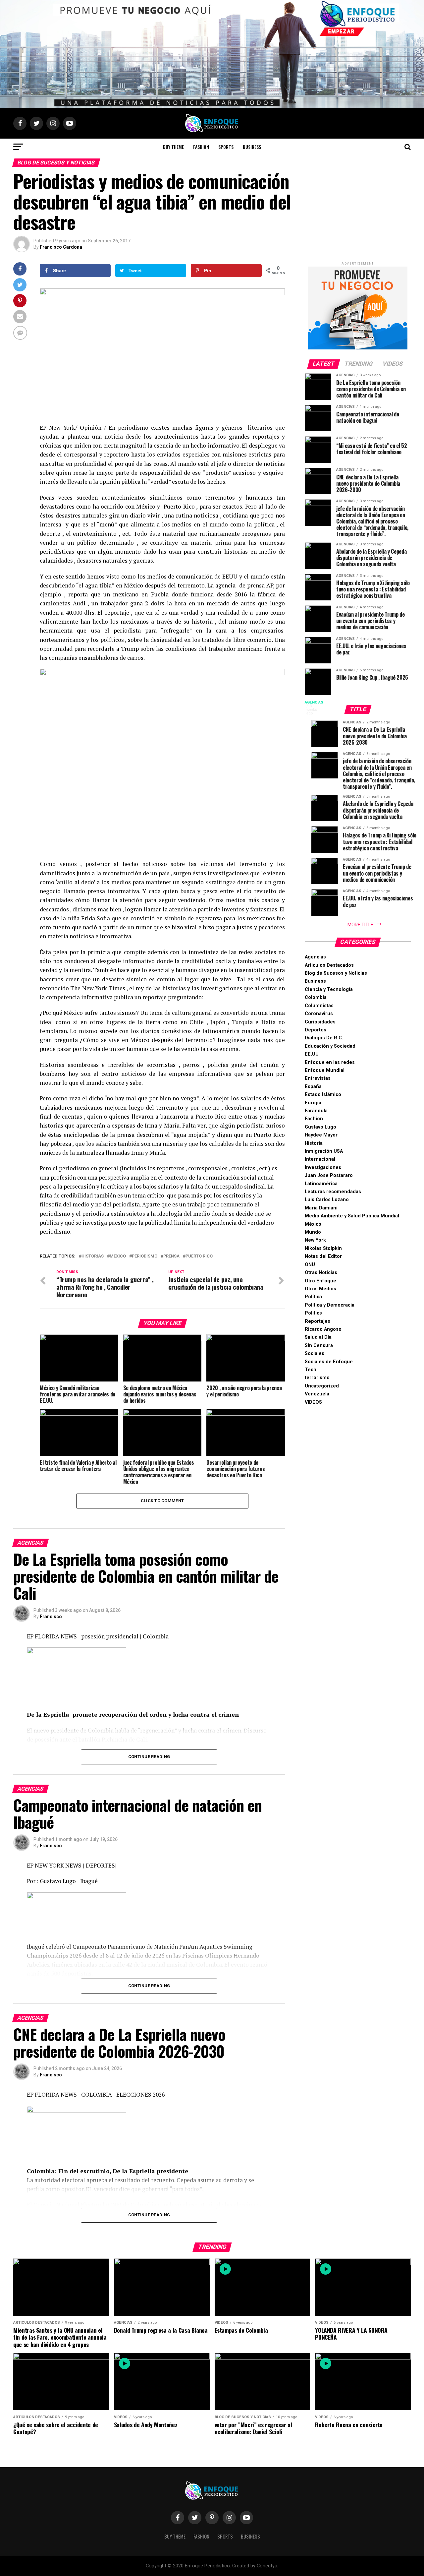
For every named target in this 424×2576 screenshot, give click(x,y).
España (313, 1087)
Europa (313, 1103)
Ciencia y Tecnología (329, 989)
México (118, 1256)
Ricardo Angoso (323, 1329)
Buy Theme (173, 147)
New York (315, 1240)
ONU (310, 1265)
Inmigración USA (324, 1151)
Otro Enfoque (320, 1281)
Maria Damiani (321, 1208)
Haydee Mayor (321, 1135)
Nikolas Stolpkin (323, 1248)
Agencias (315, 957)
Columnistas (319, 1006)
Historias (93, 1256)
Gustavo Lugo (320, 1127)
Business (252, 147)
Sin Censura (319, 1346)
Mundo (313, 1232)
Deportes (316, 1030)
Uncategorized (322, 1386)
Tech (311, 1370)
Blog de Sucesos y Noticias (336, 973)
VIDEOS (313, 1402)
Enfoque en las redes (330, 1062)
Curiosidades (320, 1022)
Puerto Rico (199, 1256)
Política (313, 1297)
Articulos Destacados (329, 965)
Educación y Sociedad (330, 1046)
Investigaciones (323, 1167)
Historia (314, 1143)
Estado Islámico (323, 1095)
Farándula (316, 1111)
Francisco (51, 1617)
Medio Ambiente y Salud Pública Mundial (352, 1216)
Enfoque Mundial (325, 1070)
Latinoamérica (321, 1184)
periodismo (145, 1256)
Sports (226, 147)
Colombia (316, 997)
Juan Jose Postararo (329, 1175)
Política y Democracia (330, 1305)
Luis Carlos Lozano (327, 1200)
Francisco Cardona (61, 247)
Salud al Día (318, 1337)
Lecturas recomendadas (333, 1192)
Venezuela (317, 1394)
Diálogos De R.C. (324, 1038)
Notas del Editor (323, 1256)
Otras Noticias (321, 1273)
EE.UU (312, 1054)
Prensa (171, 1256)
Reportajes (318, 1321)
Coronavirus (319, 1014)
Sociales (315, 1353)
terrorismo (317, 1378)
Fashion (201, 147)
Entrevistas (318, 1078)
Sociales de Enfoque (329, 1362)
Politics (313, 1313)
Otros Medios (320, 1289)
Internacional (320, 1159)
